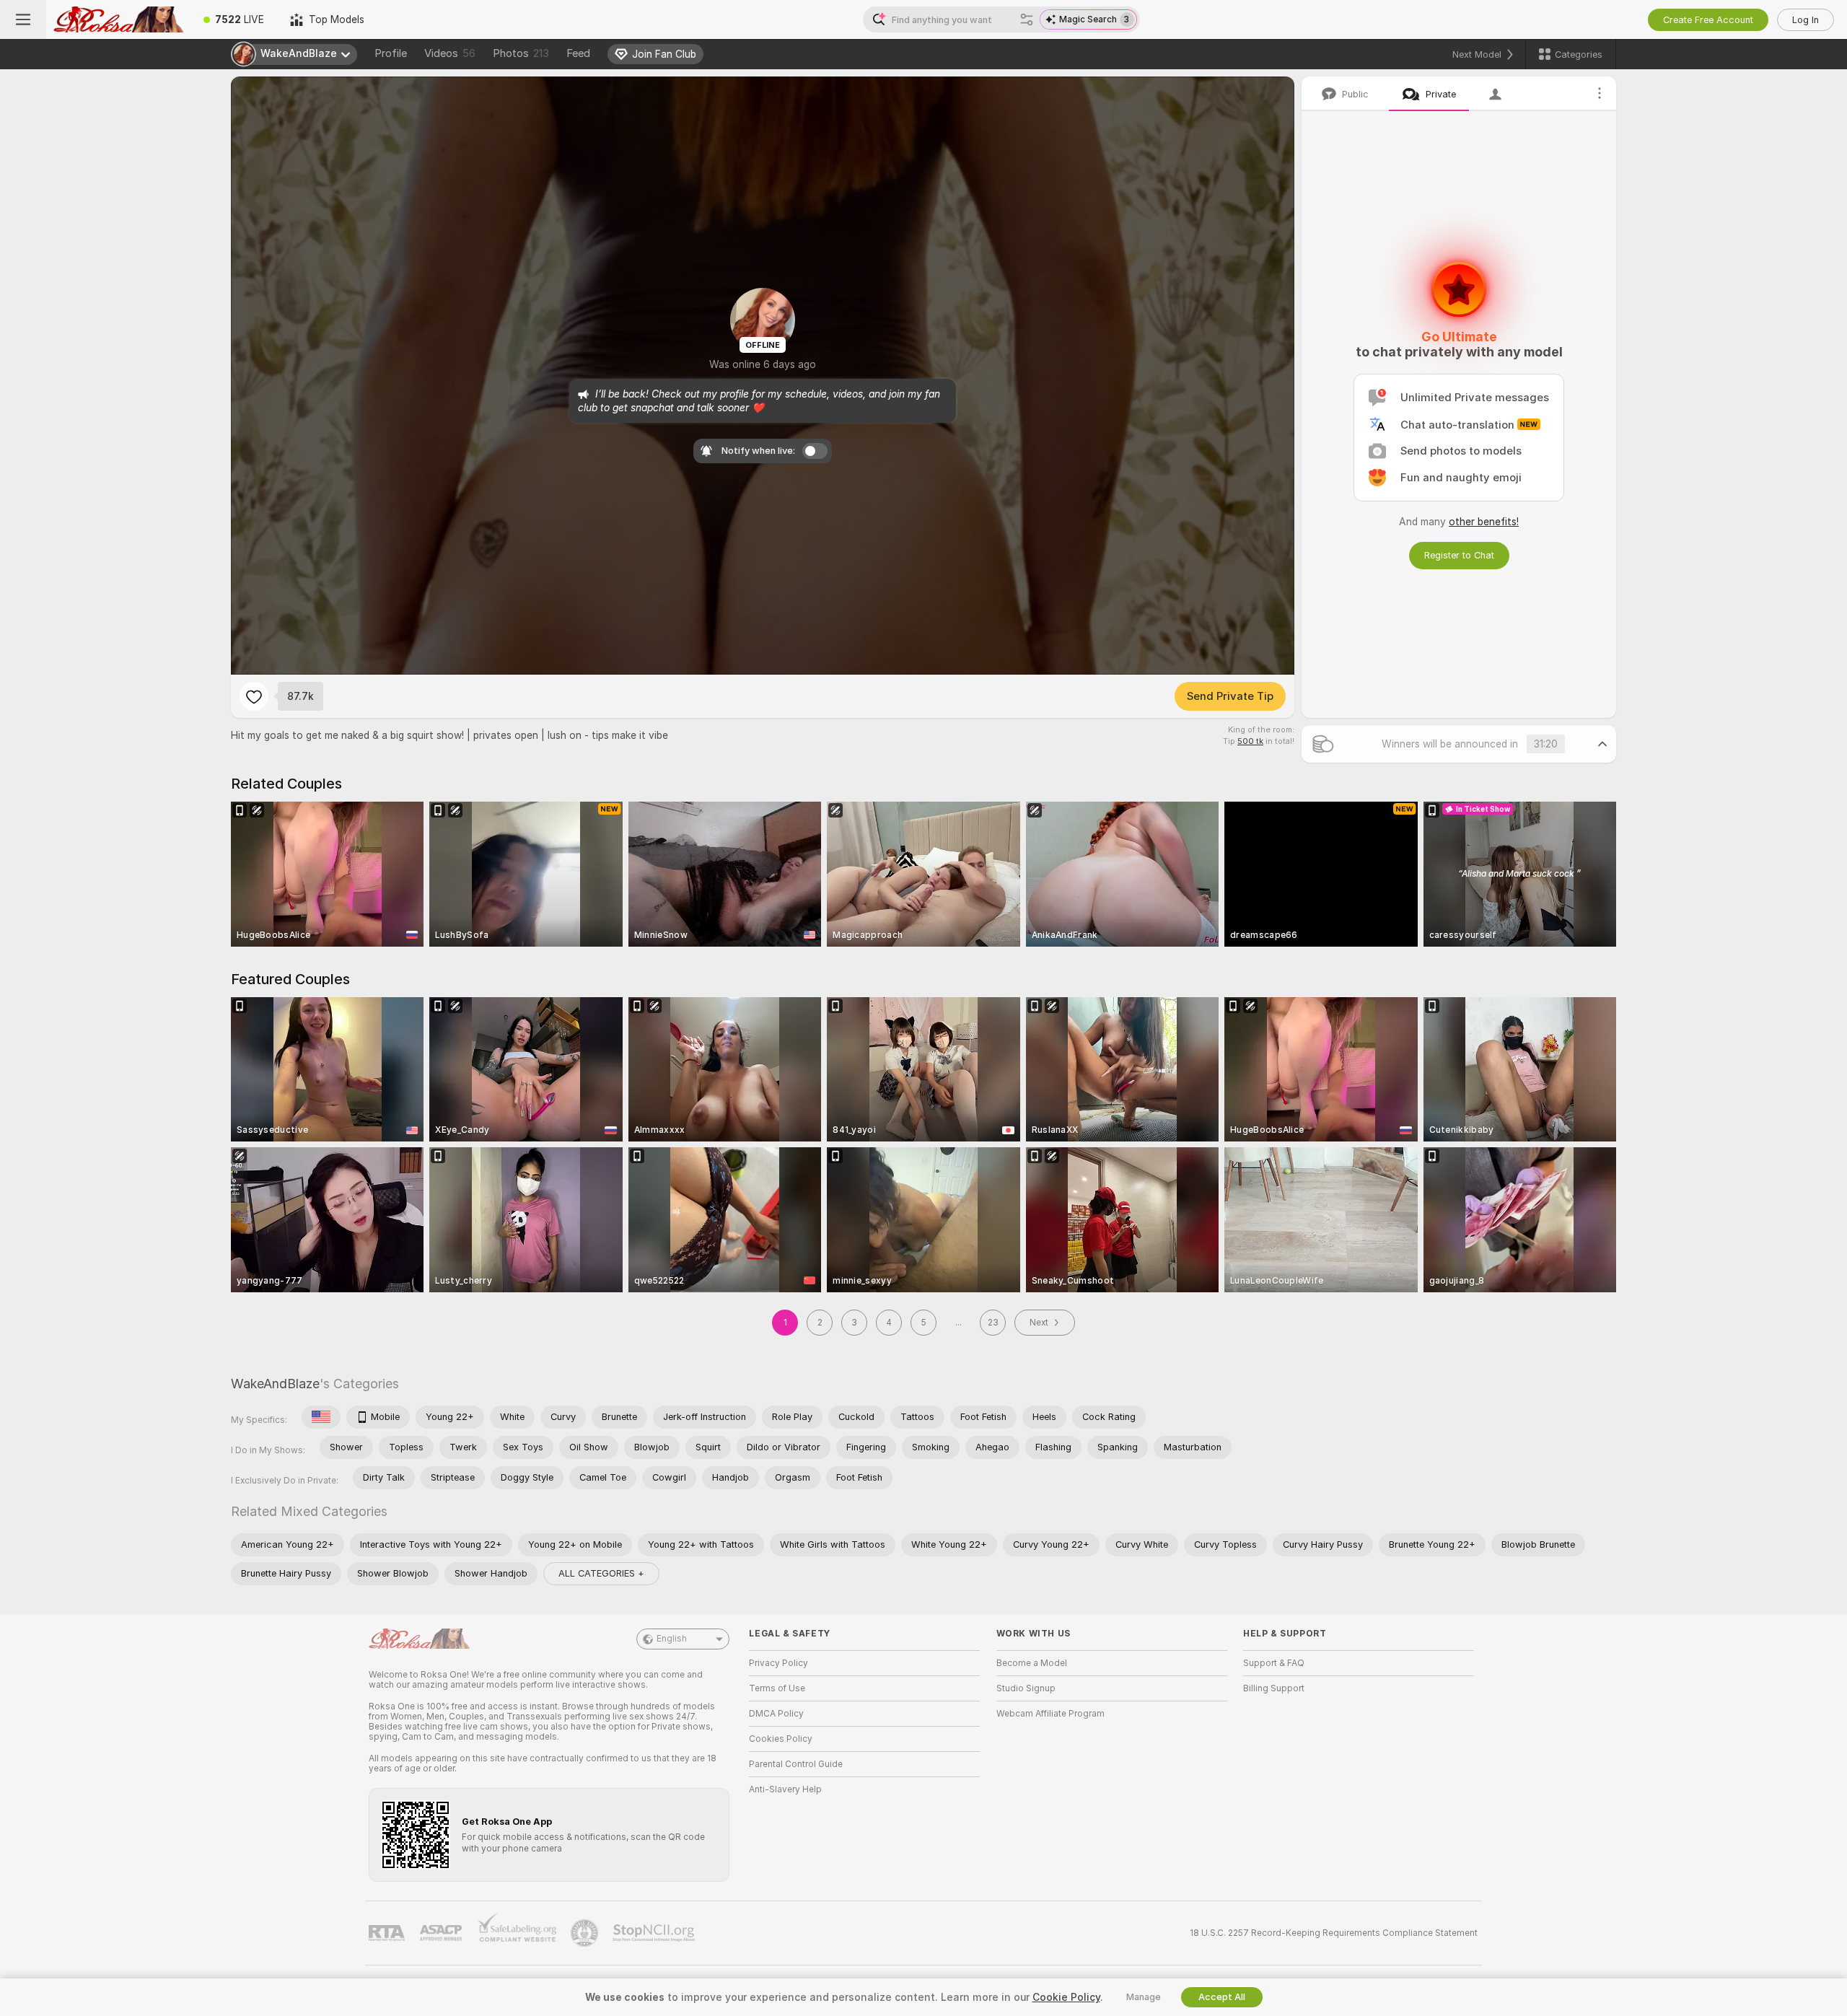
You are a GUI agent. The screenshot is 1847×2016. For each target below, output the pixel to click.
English (672, 1639)
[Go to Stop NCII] (655, 1933)
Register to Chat (1459, 555)
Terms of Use (777, 1688)
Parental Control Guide (796, 1764)
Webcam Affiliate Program (1050, 1714)
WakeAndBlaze (275, 1384)
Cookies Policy (781, 1739)
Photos (521, 53)
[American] (321, 1417)
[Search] (1027, 19)
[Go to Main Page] (118, 19)
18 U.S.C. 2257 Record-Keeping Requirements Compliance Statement (1334, 1933)
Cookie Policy (1066, 1997)
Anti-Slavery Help (785, 1789)
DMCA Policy (776, 1714)
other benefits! (1484, 522)
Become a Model (1032, 1663)
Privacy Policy (778, 1663)
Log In (1806, 20)
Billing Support (1274, 1688)
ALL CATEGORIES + (601, 1573)
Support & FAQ (1274, 1663)
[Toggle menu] (23, 19)
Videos (450, 53)
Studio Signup (1026, 1688)
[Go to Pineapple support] (586, 1933)
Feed (578, 53)
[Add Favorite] (254, 696)
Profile (391, 53)
